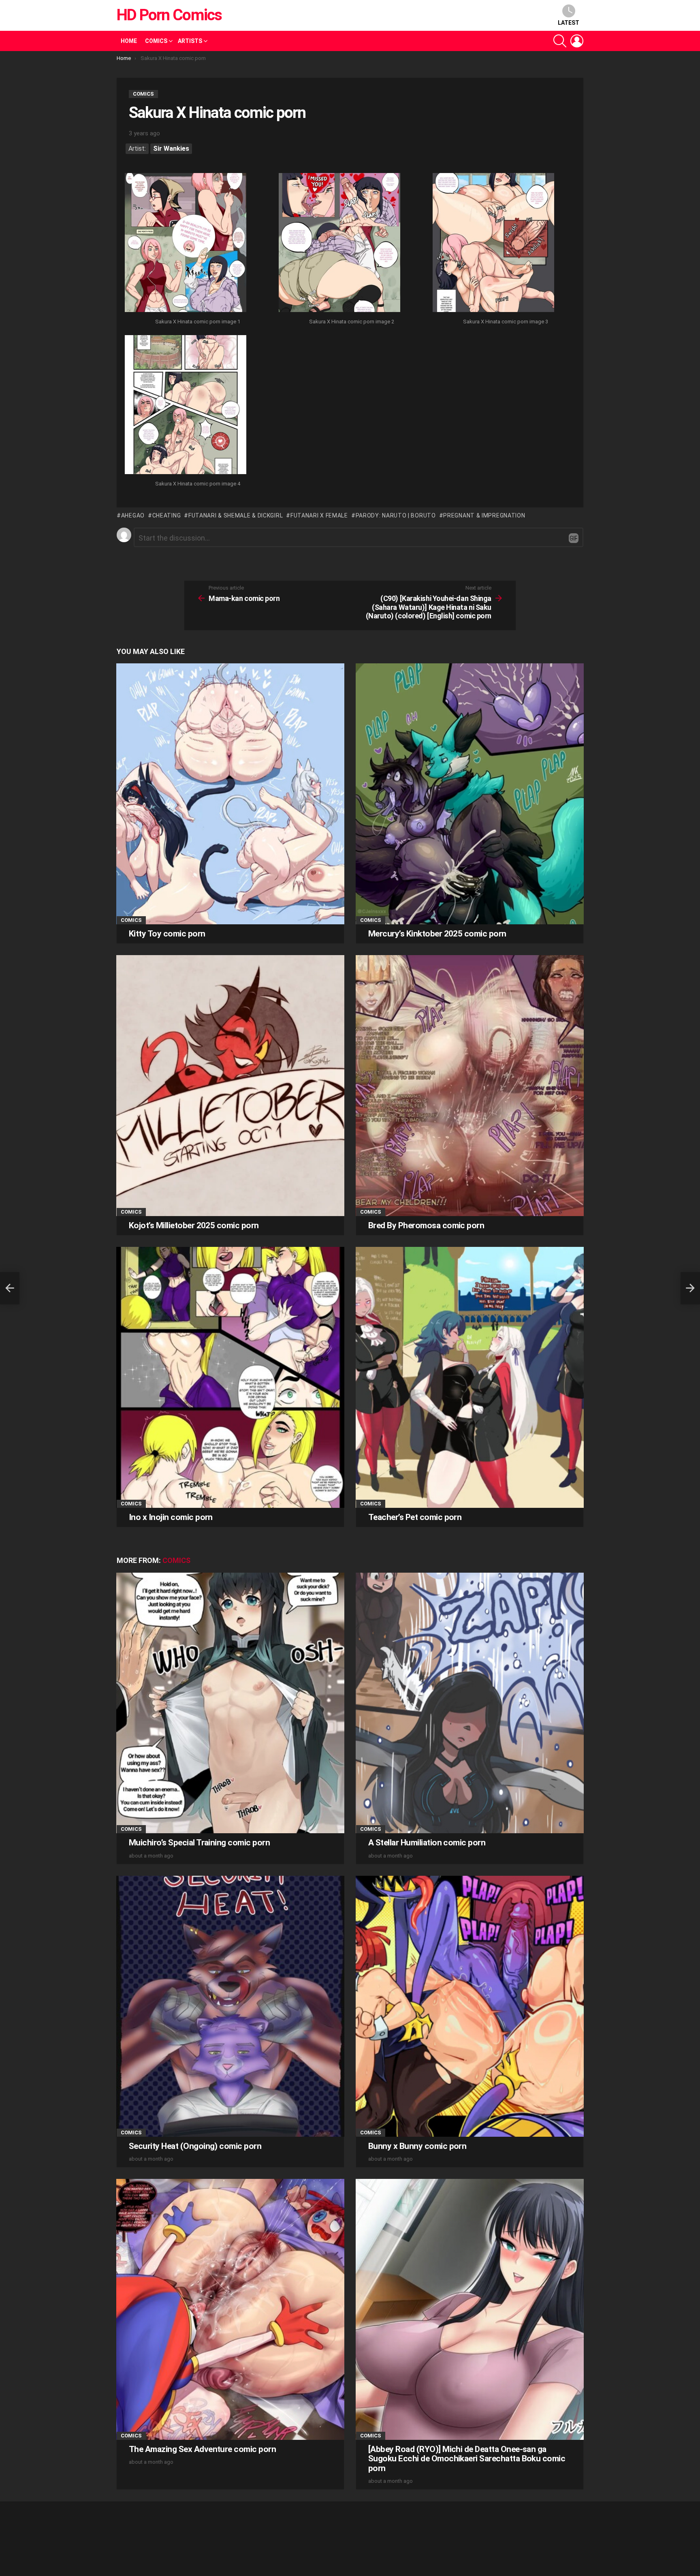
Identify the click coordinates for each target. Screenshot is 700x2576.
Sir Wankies (171, 149)
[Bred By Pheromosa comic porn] (470, 1085)
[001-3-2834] (186, 244)
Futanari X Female (319, 515)
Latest (569, 23)
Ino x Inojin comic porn (171, 1517)
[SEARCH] (560, 41)
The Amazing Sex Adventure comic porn (202, 2449)
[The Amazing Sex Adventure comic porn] (230, 2309)
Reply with (574, 538)
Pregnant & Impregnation (484, 515)
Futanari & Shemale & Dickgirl (236, 515)
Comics (156, 41)
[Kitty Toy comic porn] (230, 794)
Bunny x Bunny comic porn (417, 2146)
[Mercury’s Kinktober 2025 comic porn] (470, 794)
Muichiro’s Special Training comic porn (199, 1843)
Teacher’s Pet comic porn (415, 1517)
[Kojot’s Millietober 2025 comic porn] (230, 1085)
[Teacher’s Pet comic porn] (470, 1377)
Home (129, 41)
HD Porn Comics (169, 15)
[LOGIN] (577, 41)
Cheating (166, 515)
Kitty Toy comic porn (167, 934)
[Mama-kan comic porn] (10, 1288)
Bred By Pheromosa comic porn (426, 1225)
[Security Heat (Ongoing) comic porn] (230, 2006)
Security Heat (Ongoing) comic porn (195, 2146)
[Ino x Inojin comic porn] (230, 1377)
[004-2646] (186, 406)
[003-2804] (493, 244)
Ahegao (133, 515)
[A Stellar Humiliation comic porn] (470, 1703)
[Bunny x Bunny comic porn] (470, 2006)
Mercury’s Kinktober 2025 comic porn (437, 934)
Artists (190, 41)
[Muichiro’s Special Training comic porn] (230, 1703)
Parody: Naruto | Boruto (396, 515)
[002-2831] (339, 244)
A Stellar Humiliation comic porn (427, 1843)
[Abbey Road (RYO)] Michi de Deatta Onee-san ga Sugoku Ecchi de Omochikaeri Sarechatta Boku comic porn (467, 2459)
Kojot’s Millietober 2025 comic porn (194, 1225)
